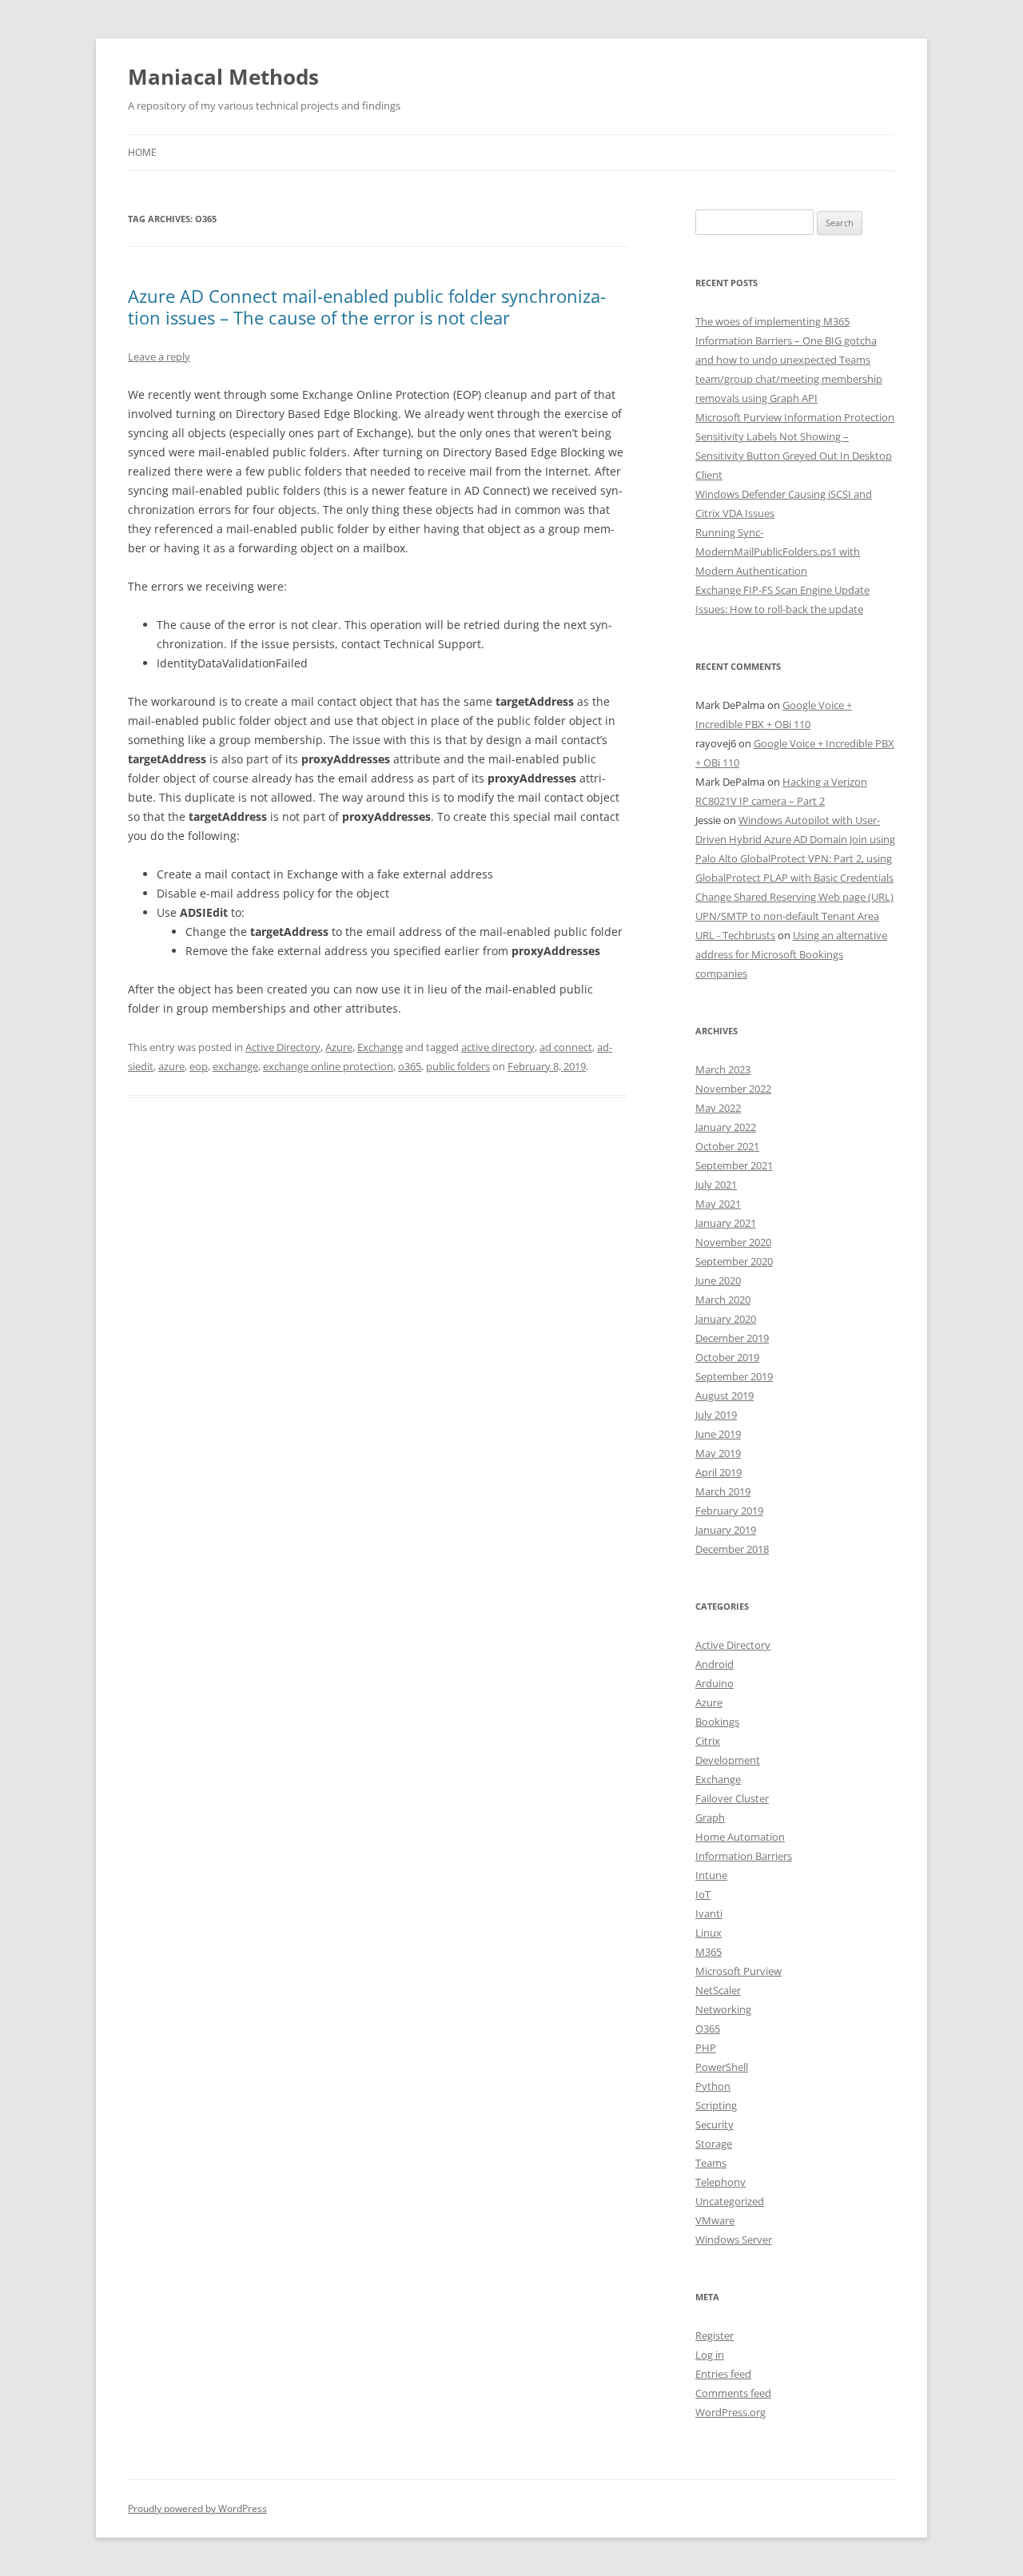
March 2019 (723, 1491)
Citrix (708, 1741)
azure (171, 1066)
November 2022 (733, 1089)
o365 (410, 1066)
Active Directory (283, 1047)
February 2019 (729, 1511)
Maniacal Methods (223, 77)
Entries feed (723, 2374)
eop (199, 1066)
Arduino (715, 1683)
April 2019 (718, 1472)
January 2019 (726, 1530)
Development (728, 1760)
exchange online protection (328, 1066)
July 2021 (716, 1184)
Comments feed (733, 2393)
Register (715, 2335)
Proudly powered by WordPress (197, 2508)
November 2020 (733, 1242)
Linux (709, 1933)
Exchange (380, 1047)
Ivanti (709, 1913)
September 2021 (734, 1165)
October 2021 (727, 1146)
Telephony (720, 2182)
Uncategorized (730, 2201)
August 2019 (724, 1395)
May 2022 (718, 1108)
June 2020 (718, 1280)
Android (715, 1664)
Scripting (716, 2105)
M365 (709, 1952)
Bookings (717, 1722)
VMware (715, 2220)
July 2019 (716, 1415)
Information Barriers (744, 1856)
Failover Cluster (732, 1798)
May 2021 (718, 1204)
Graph (710, 1818)
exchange (235, 1066)
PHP (706, 2048)
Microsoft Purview (738, 1971)
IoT (703, 1894)
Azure (339, 1047)
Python (713, 2086)
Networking (723, 2009)
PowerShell (722, 2067)
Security (715, 2124)
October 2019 (727, 1357)
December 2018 (732, 1549)
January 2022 (726, 1127)
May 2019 (718, 1453)
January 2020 (726, 1319)
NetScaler (718, 1990)
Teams (711, 2163)
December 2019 (732, 1338)
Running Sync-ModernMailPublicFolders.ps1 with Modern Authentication (778, 551)
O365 (708, 2029)
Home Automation (740, 1837)
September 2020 (734, 1261)
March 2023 (723, 1069)
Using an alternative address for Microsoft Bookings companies (791, 954)
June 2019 (718, 1434)
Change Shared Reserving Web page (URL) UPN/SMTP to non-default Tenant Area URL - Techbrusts (794, 916)
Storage (714, 2144)
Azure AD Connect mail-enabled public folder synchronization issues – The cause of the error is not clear (367, 306)
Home (142, 152)
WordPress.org (730, 2412)
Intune (711, 1875)
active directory (498, 1047)
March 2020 (723, 1300)
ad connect (566, 1047)
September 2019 (734, 1376)
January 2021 (726, 1223)
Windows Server (734, 2240)
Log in (710, 2355)
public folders (458, 1066)
